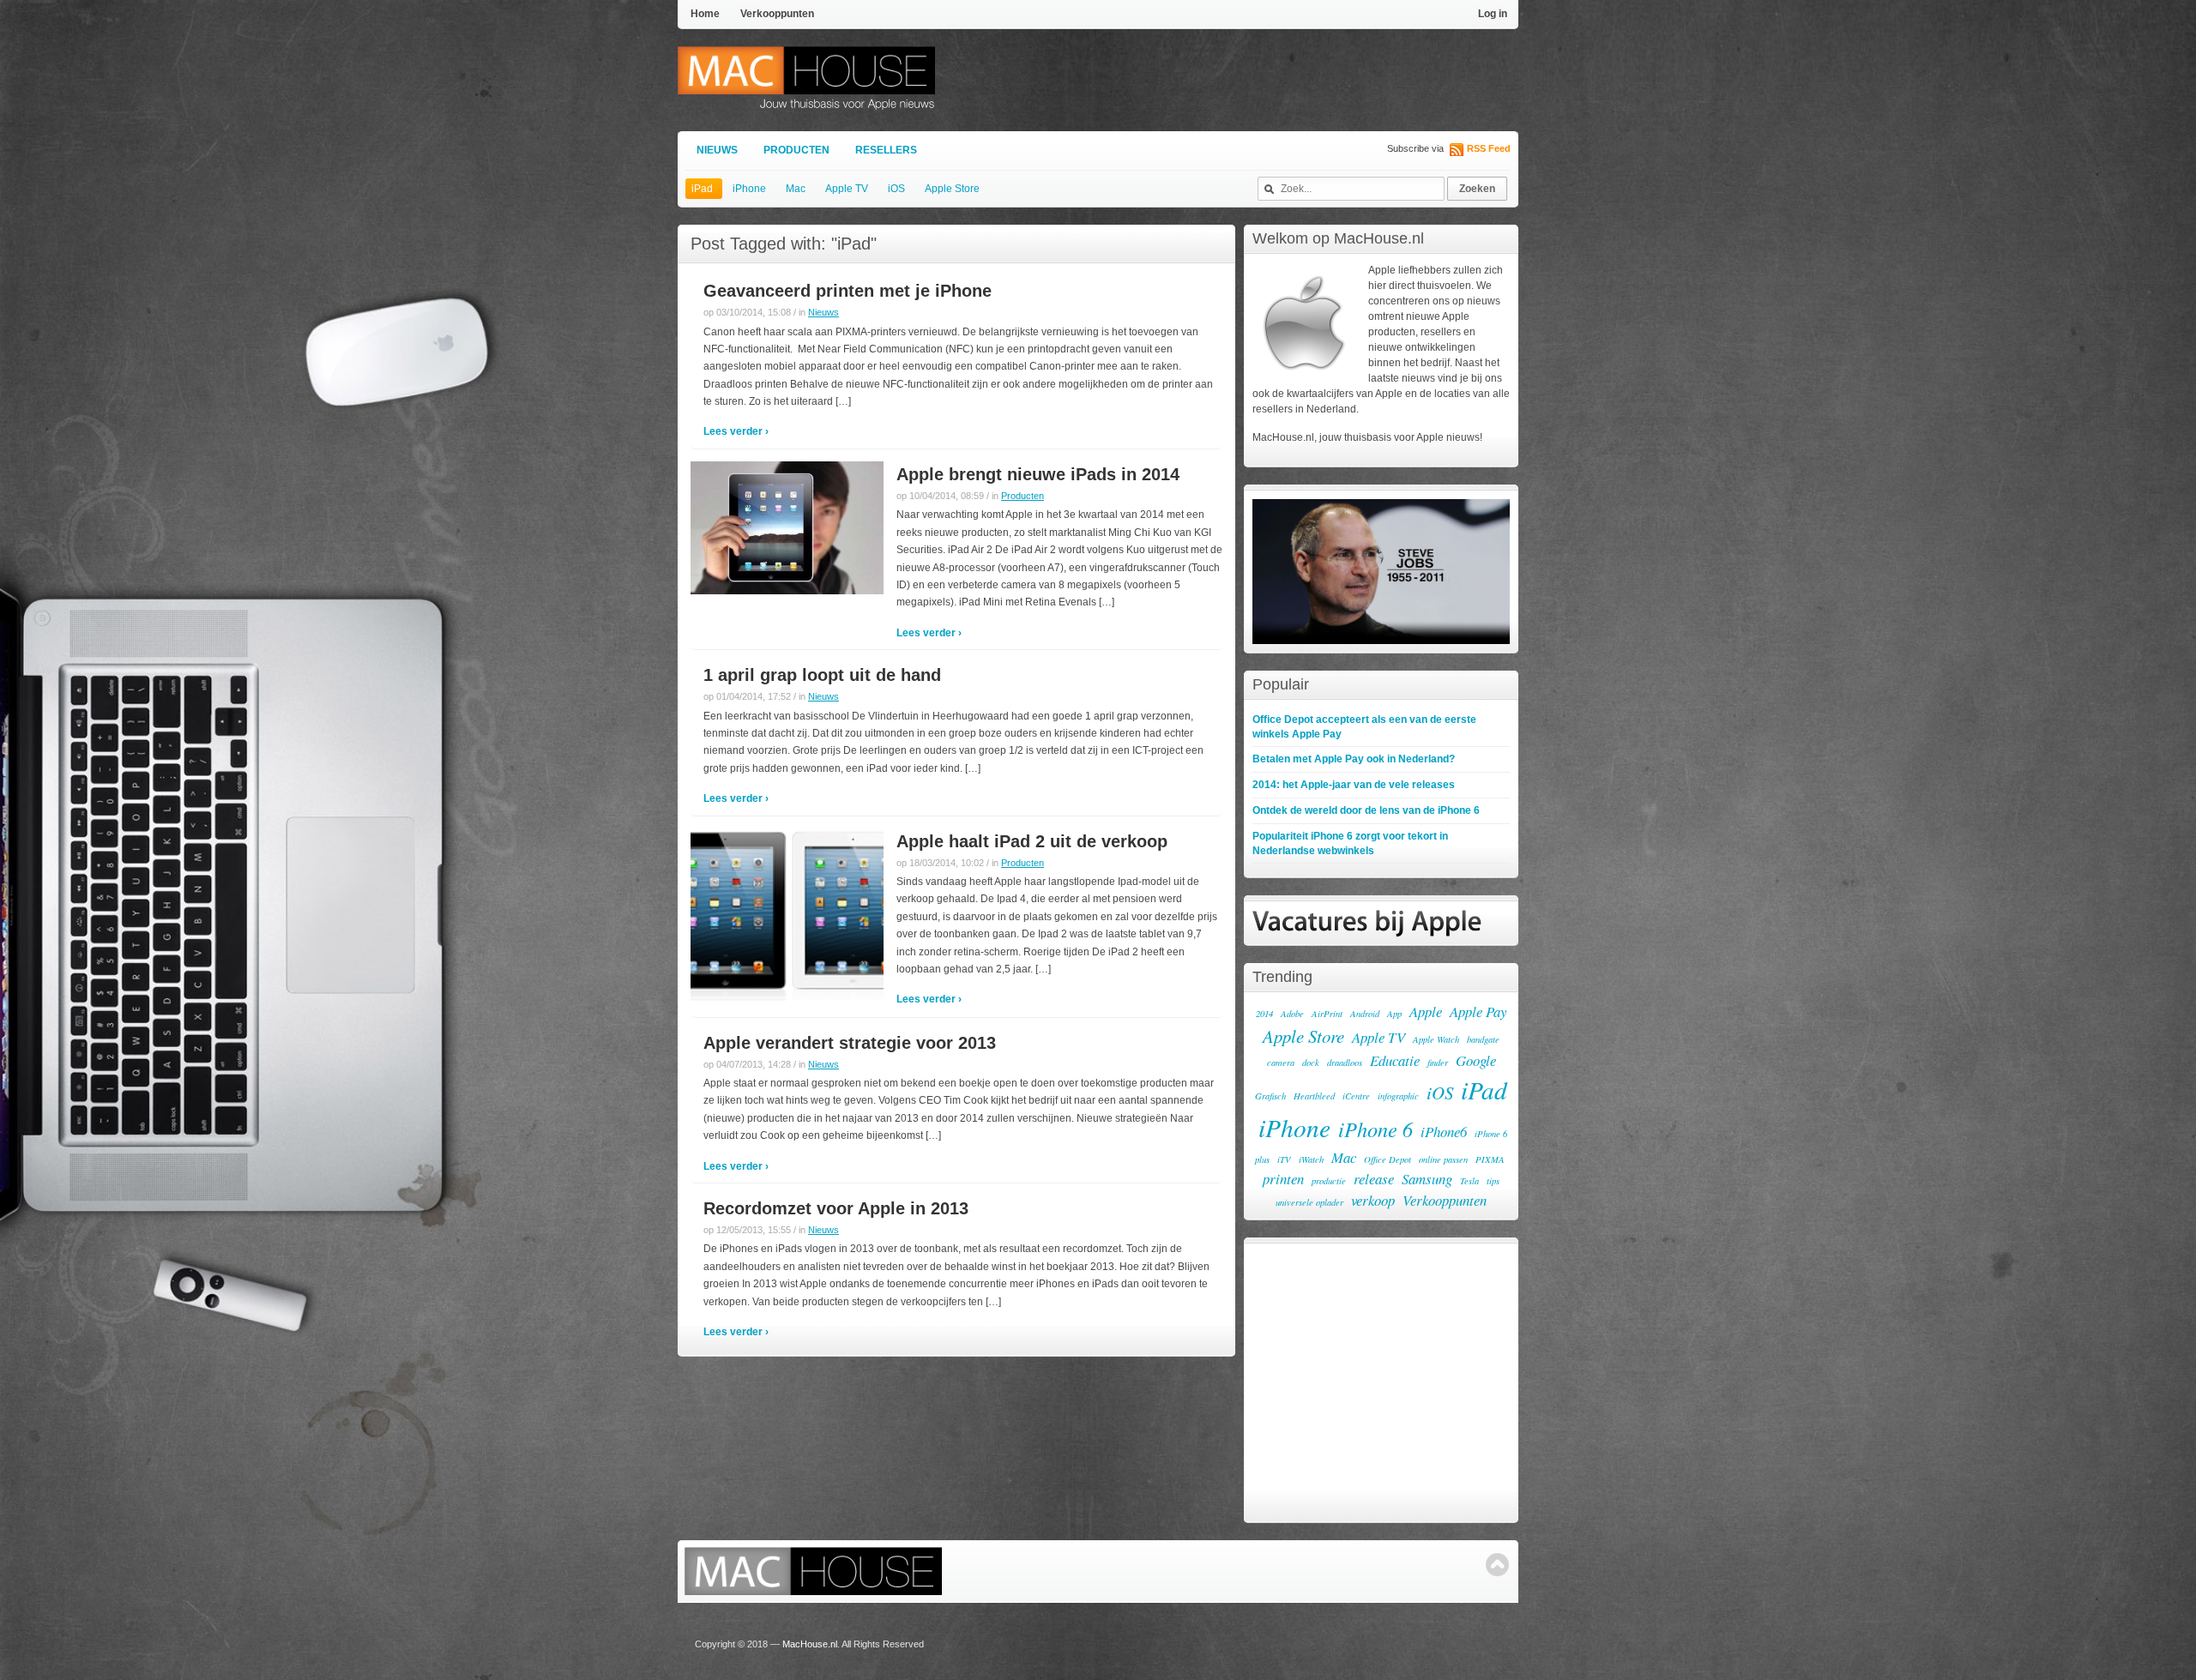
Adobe (1292, 1014)
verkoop (1373, 1200)
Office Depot (1388, 1159)
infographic (1398, 1096)
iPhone (749, 189)
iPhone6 (1444, 1132)
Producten (796, 150)
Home (705, 14)
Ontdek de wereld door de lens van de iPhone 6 (1366, 810)
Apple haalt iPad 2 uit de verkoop (1032, 841)
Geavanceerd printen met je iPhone (848, 291)
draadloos (1345, 1063)
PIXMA (1490, 1159)
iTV (1284, 1159)
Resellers (886, 150)
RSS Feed (1489, 148)
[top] (1497, 1565)
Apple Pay (1478, 1012)
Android (1365, 1014)
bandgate (1483, 1039)
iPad (702, 189)
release (1374, 1179)
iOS (896, 189)
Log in (1493, 14)
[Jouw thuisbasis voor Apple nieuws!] (806, 102)
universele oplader (1309, 1202)
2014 (1264, 1014)
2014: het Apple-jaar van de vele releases (1354, 785)
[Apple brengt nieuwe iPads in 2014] (787, 527)
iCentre (1356, 1096)
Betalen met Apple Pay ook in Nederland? (1354, 759)
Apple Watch (1436, 1039)
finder (1438, 1063)
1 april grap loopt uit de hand (822, 675)
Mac (796, 189)
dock (1311, 1063)
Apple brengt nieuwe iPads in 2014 (1038, 474)
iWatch (1311, 1159)
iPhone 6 (1376, 1129)
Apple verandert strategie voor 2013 (850, 1043)
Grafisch (1270, 1096)
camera (1281, 1063)
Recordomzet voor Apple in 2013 (836, 1208)
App (1394, 1014)
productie (1329, 1181)
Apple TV (847, 189)
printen (1283, 1179)
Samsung (1427, 1179)
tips (1493, 1181)
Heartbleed (1314, 1096)
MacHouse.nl (810, 1644)
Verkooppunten (777, 14)
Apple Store (952, 189)
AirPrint (1327, 1014)
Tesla (1469, 1181)
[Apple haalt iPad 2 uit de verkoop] (787, 913)
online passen (1443, 1159)
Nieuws (717, 150)
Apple (1426, 1012)
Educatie (1395, 1060)
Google (1476, 1060)
